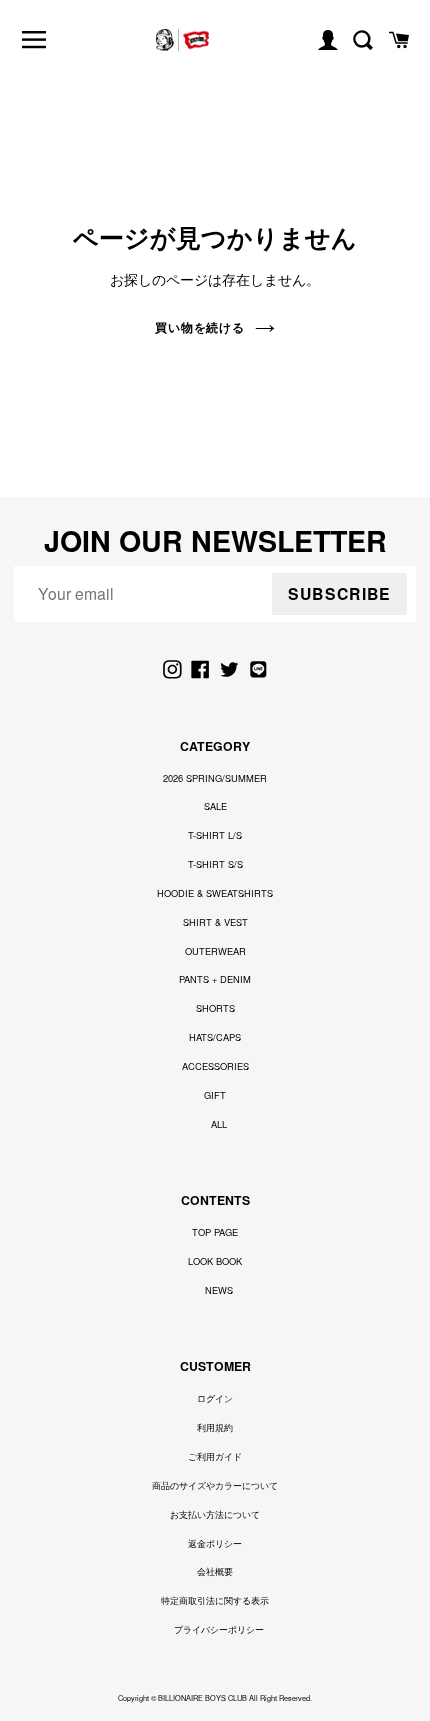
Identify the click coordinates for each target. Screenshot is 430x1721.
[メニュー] (34, 39)
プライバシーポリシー (219, 1629)
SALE (215, 806)
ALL (219, 1124)
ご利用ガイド (215, 1456)
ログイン (215, 1398)
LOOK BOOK (215, 1261)
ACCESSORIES (215, 1066)
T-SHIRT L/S (215, 835)
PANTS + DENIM (215, 979)
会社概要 (215, 1571)
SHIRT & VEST (215, 922)
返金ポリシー (215, 1543)
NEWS (219, 1290)
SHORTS (215, 1008)
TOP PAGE (215, 1232)
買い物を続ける (200, 327)
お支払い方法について (215, 1514)
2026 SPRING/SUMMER (215, 778)
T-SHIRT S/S (215, 864)
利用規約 (215, 1427)
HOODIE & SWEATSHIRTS (215, 893)
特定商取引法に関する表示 (215, 1600)
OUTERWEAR (215, 951)
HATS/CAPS (215, 1037)
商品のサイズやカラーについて (215, 1485)
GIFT (215, 1095)
